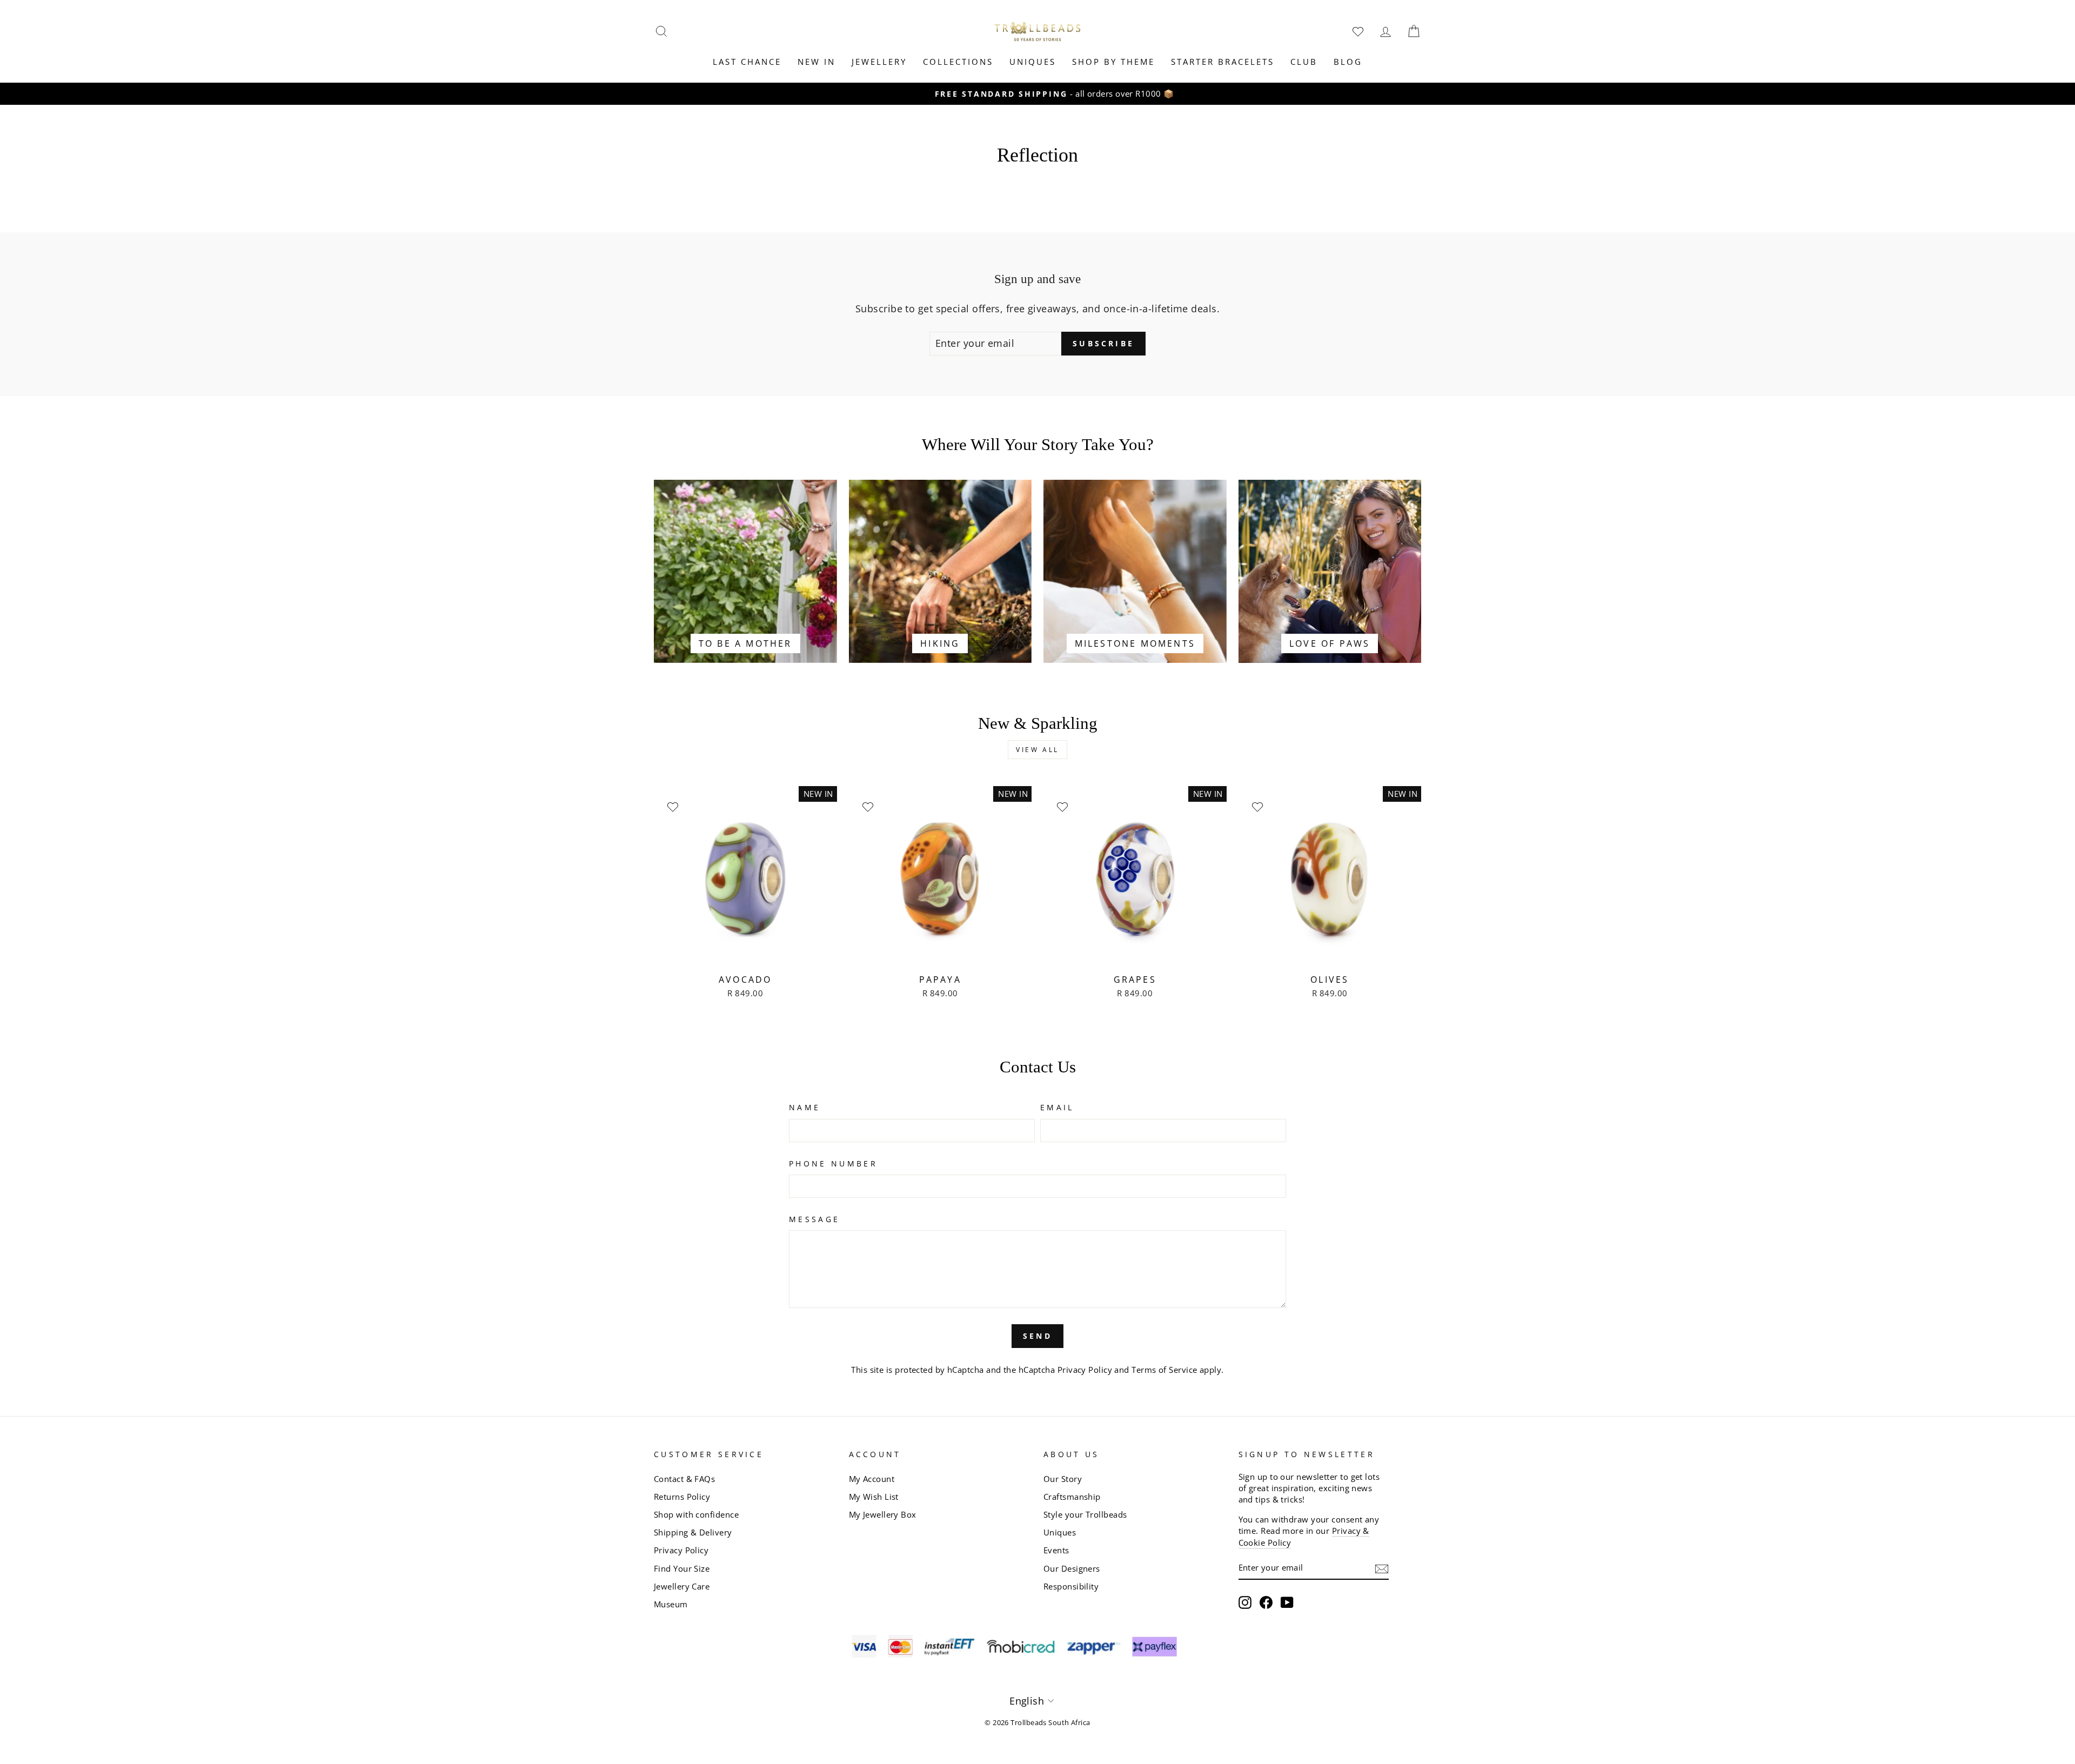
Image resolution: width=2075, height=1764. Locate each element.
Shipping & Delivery (693, 1532)
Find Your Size (682, 1568)
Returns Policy (682, 1497)
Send (1037, 1336)
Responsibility (1071, 1586)
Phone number (833, 1163)
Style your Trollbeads (1085, 1514)
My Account (872, 1479)
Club (1304, 62)
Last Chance (747, 62)
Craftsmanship (1072, 1497)
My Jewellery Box (883, 1514)
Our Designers (1072, 1568)
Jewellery (879, 62)
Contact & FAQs (684, 1479)
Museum (671, 1604)
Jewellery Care (682, 1586)
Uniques (1033, 62)
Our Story (1063, 1479)
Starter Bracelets (1223, 62)
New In (816, 62)
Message (814, 1219)
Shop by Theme (1113, 62)
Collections (958, 62)
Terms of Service (1164, 1370)
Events (1056, 1550)
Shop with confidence (696, 1514)
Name (805, 1107)
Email (1057, 1107)
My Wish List (874, 1497)
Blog (1348, 62)
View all (1037, 750)
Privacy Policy (1085, 1370)
